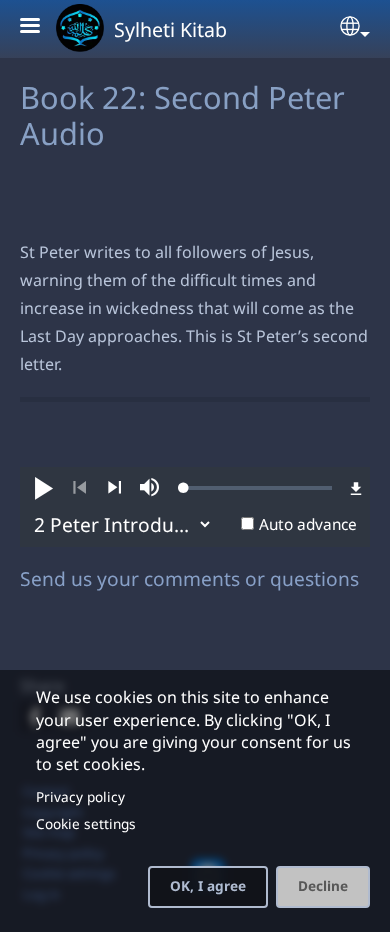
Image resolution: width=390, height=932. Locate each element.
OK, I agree (208, 885)
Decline (323, 885)
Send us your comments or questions (189, 578)
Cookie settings (86, 823)
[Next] (114, 488)
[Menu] (42, 27)
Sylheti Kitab (170, 29)
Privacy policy (80, 796)
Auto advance (308, 524)
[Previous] (79, 488)
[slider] (258, 488)
